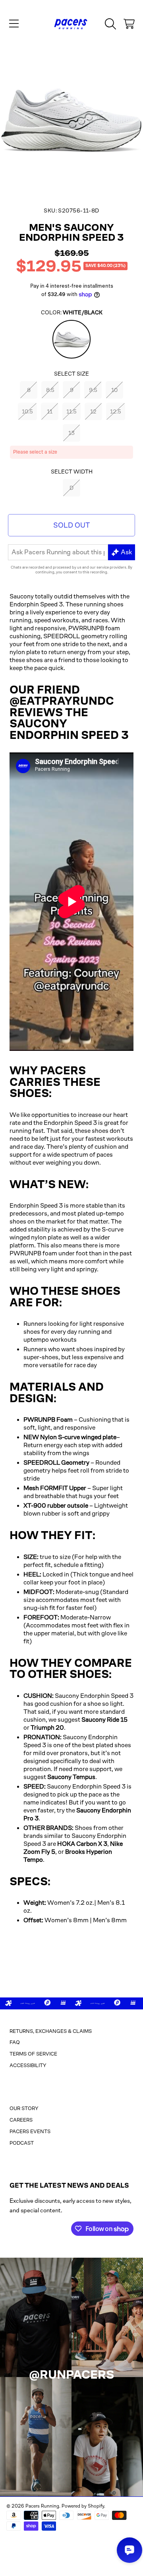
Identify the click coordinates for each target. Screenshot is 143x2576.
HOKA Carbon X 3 (82, 1844)
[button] (14, 24)
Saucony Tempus (71, 1777)
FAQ (15, 2042)
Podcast (22, 2143)
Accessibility (28, 2065)
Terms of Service (33, 2054)
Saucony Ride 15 (104, 1720)
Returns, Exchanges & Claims (51, 2031)
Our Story (24, 2108)
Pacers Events (30, 2131)
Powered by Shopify (83, 2506)
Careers (21, 2120)
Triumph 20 (47, 1727)
